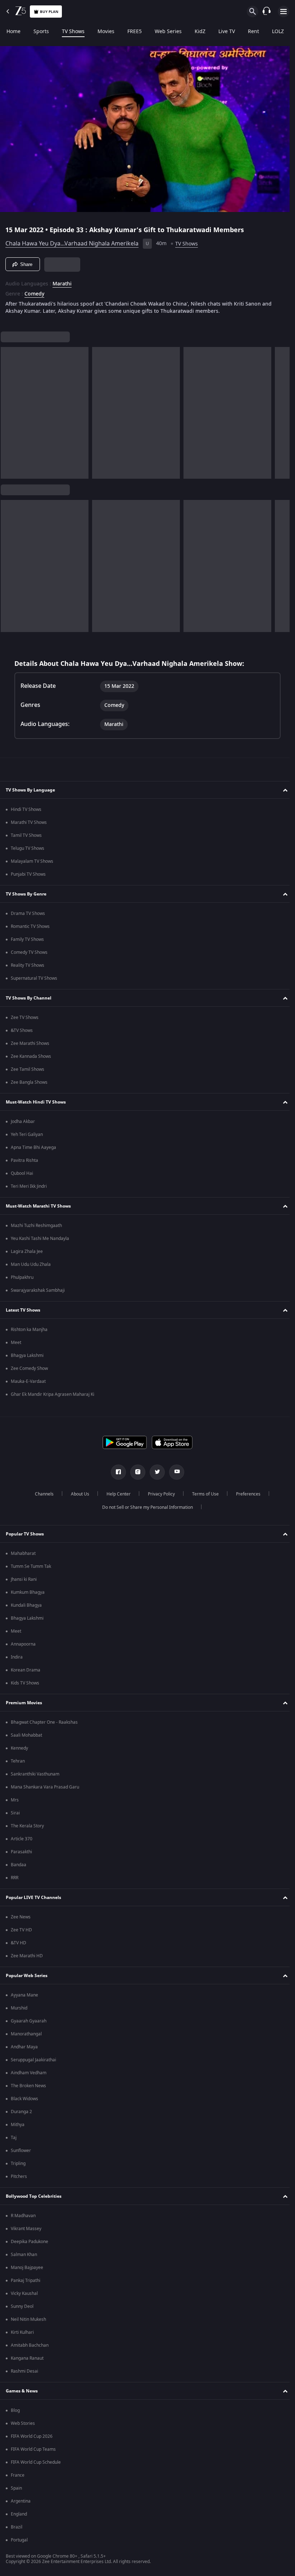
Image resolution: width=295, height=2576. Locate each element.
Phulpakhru (22, 1277)
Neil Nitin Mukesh (28, 2319)
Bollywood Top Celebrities (34, 2196)
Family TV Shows (27, 939)
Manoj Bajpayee (27, 2268)
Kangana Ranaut (27, 2358)
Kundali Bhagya (26, 1605)
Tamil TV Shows (26, 835)
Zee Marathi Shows (30, 1043)
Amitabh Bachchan (30, 2345)
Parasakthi (21, 1852)
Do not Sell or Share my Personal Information (145, 1507)
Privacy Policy (158, 1494)
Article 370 (22, 1839)
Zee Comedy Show (29, 1368)
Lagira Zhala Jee (27, 1251)
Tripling (18, 2164)
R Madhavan (23, 2216)
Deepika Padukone (29, 2242)
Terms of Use (203, 1494)
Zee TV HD (21, 1930)
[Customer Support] (267, 12)
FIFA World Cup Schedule (36, 2462)
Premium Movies (24, 1703)
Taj (14, 2138)
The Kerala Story (27, 1826)
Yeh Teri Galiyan (27, 1134)
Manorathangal (26, 2034)
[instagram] (135, 1472)
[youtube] (174, 1472)
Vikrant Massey (26, 2229)
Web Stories (23, 2423)
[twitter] (155, 1472)
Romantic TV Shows (30, 926)
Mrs (15, 1800)
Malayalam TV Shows (32, 861)
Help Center (116, 1494)
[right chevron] (8, 410)
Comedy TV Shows (29, 952)
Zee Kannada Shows (31, 1056)
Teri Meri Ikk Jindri (29, 1186)
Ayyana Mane (24, 1995)
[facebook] (116, 1472)
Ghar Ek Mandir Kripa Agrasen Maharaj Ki (53, 1394)
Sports (41, 32)
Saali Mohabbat (26, 1735)
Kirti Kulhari (22, 2332)
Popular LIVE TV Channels (33, 1898)
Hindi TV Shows (26, 809)
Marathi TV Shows (29, 822)
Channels (41, 1494)
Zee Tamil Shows (28, 1069)
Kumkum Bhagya (28, 1592)
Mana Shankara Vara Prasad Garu (45, 1787)
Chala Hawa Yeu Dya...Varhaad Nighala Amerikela (72, 241)
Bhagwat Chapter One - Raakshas (44, 1722)
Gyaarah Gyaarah (29, 2021)
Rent (253, 32)
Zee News (21, 1917)
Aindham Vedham (29, 2073)
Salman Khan (24, 2255)
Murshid (19, 2008)
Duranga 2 (21, 2112)
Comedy (34, 291)
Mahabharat (23, 1553)
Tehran (18, 1761)
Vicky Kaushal (24, 2293)
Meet (16, 1343)
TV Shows (73, 32)
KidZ (200, 32)
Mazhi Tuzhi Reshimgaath (36, 1226)
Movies (106, 32)
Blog (15, 2410)
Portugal (19, 2540)
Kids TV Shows (25, 1683)
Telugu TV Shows (28, 848)
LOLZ (278, 32)
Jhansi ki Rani (24, 1579)
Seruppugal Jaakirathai (33, 2060)
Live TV (227, 32)
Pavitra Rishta (24, 1160)
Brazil (17, 2527)
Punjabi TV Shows (28, 874)
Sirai (15, 1813)
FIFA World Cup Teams (33, 2449)
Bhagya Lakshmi (27, 1355)
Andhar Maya (24, 2047)
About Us (77, 1494)
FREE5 (135, 32)
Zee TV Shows (25, 1018)
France (18, 2475)
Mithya (18, 2125)
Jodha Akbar (23, 1122)
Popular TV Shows (25, 1534)
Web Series (168, 32)
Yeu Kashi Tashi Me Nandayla (40, 1239)
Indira (17, 1657)
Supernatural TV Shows (34, 978)
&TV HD (19, 1943)
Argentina (21, 2501)
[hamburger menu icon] (283, 12)
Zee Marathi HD (27, 1956)
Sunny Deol (22, 2306)
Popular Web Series (27, 1976)
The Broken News (28, 2086)
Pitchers (19, 2176)
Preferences (245, 1494)
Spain (16, 2488)
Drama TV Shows (28, 913)
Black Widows (24, 2099)
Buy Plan (49, 12)
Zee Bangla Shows (29, 1082)
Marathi (62, 281)
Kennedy (19, 1748)
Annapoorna (23, 1644)
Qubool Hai (22, 1173)
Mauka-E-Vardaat (28, 1381)
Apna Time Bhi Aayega (33, 1147)
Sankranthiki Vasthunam (35, 1774)
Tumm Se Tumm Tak (31, 1566)
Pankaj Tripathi (26, 2280)
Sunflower (21, 2151)
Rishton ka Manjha (29, 1330)
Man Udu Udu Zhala (31, 1264)
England (19, 2514)
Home (13, 32)
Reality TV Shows (28, 965)
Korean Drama (26, 1670)
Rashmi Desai (24, 2371)
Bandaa (19, 1865)
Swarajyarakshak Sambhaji (38, 1290)
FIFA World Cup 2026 (32, 2436)
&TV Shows (22, 1030)
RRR (15, 1878)
